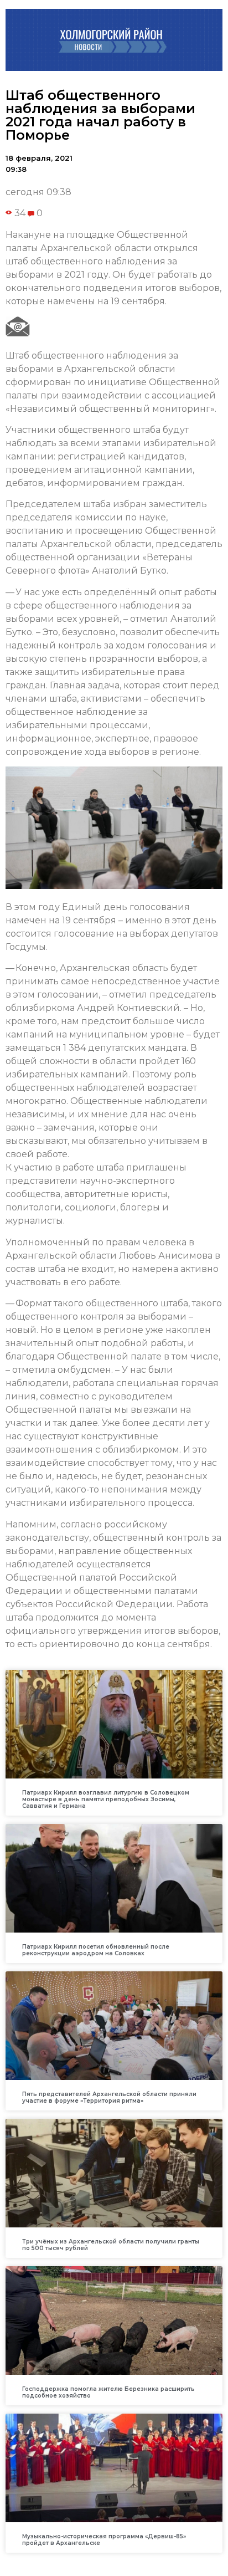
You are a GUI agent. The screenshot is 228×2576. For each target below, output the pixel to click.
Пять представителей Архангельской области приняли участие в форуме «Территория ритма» (109, 2097)
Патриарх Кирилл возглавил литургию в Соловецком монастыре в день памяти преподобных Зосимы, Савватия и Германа (106, 1799)
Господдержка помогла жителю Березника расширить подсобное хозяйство (108, 2392)
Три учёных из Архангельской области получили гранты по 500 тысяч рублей (111, 2245)
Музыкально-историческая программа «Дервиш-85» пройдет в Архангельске (104, 2540)
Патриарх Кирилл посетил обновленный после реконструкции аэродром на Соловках (96, 1950)
